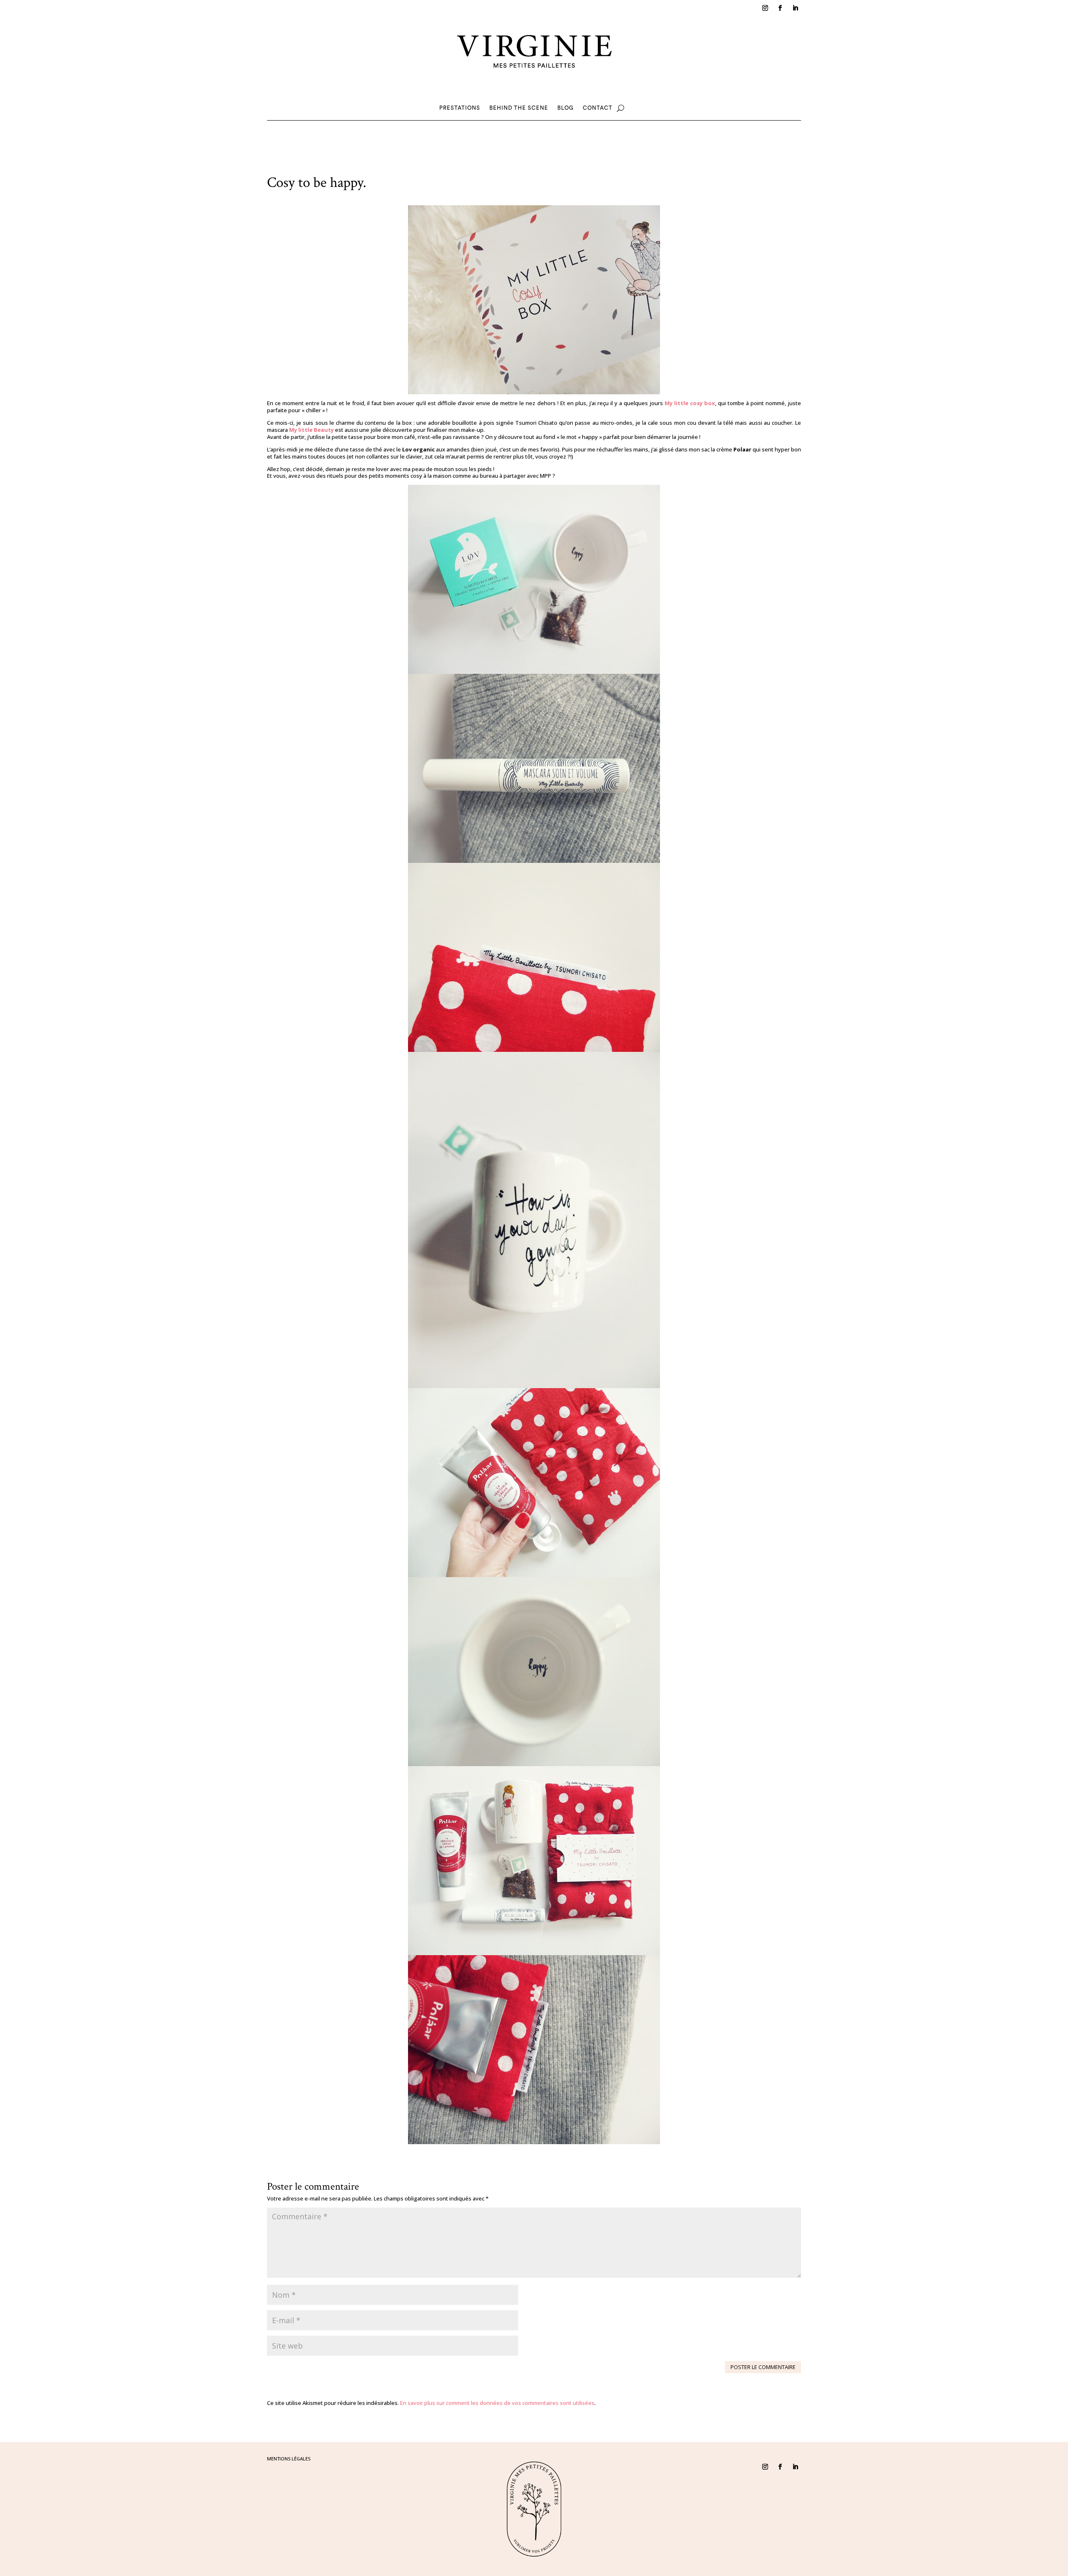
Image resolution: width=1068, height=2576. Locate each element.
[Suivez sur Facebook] (780, 8)
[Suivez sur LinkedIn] (795, 8)
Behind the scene (519, 108)
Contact (598, 108)
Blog (565, 108)
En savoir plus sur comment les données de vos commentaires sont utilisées (497, 2403)
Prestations (460, 108)
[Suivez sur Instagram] (765, 8)
